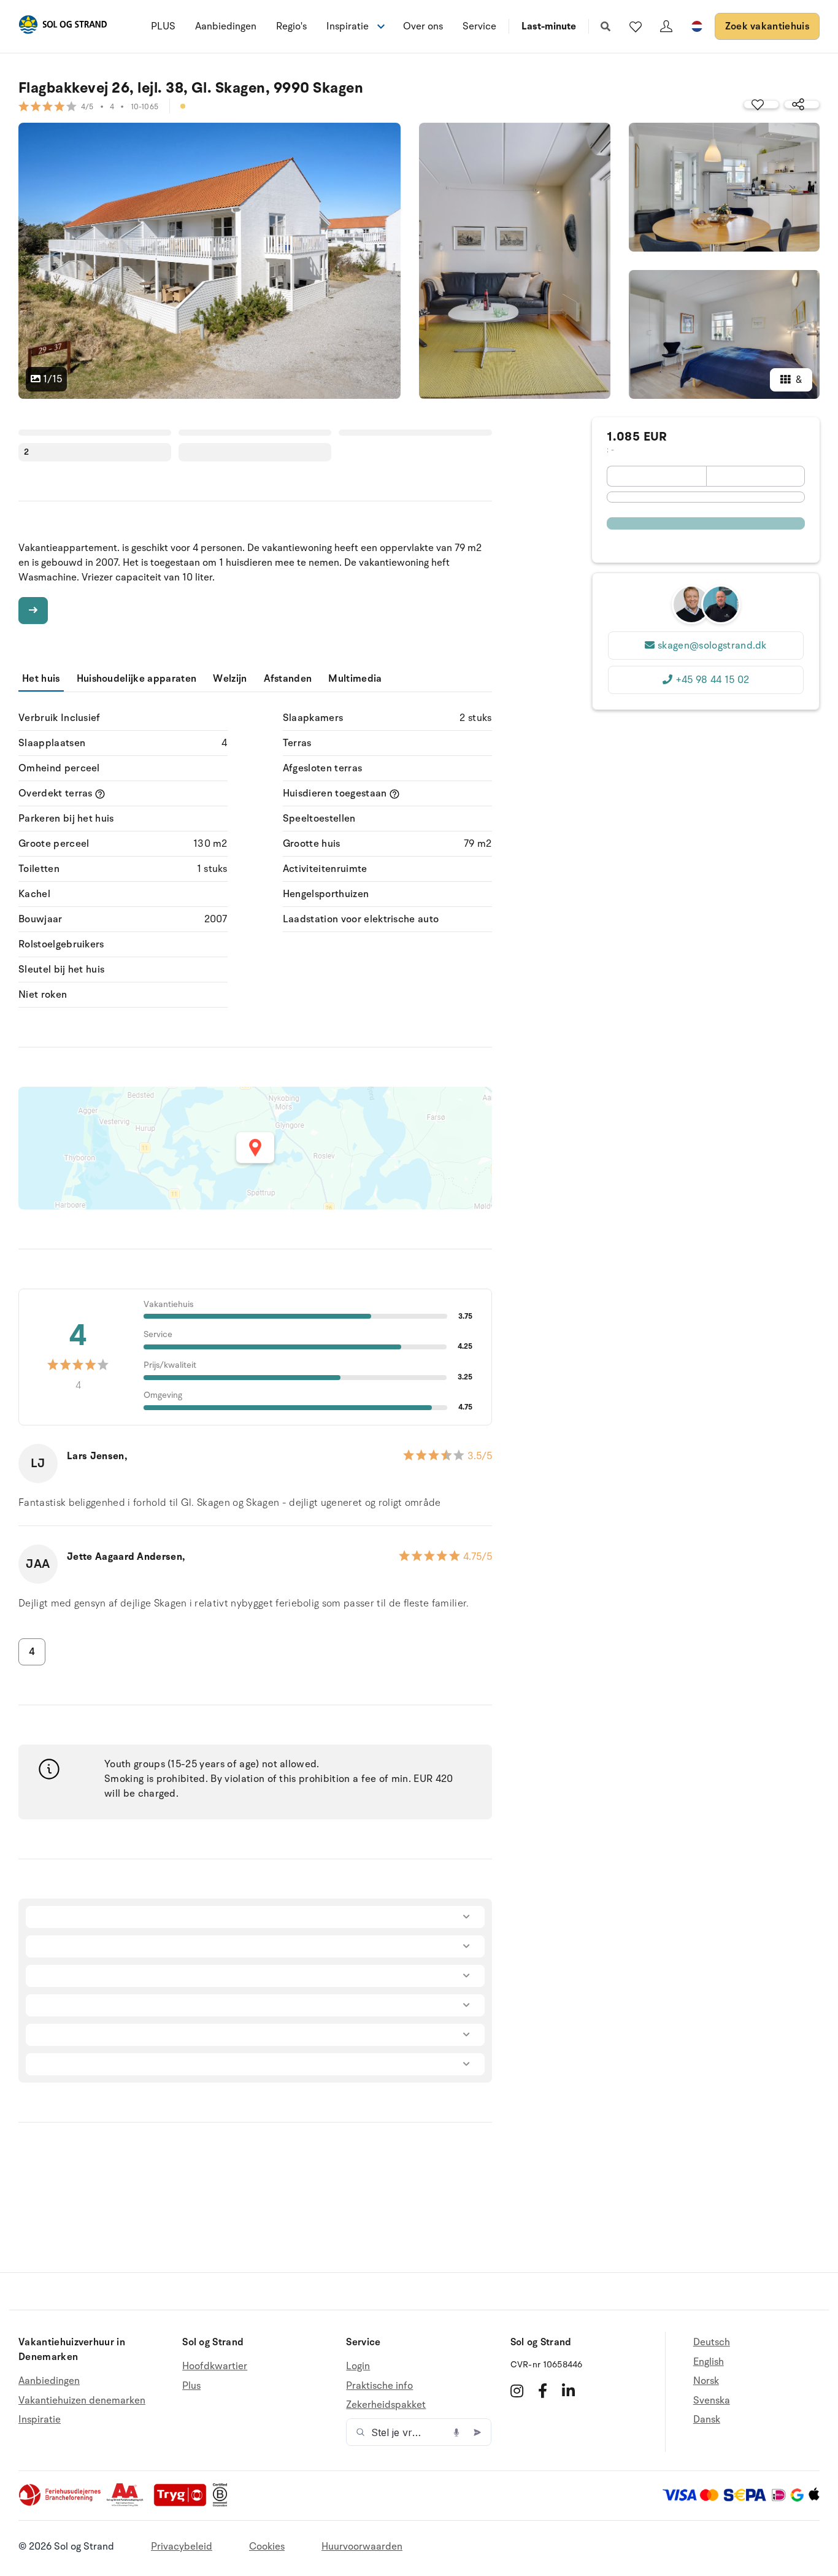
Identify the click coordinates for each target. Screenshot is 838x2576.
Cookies (267, 2547)
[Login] (666, 26)
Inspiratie (40, 2420)
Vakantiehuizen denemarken (82, 2401)
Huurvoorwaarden (362, 2547)
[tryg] (183, 2504)
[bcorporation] (223, 2504)
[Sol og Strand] (63, 27)
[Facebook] (543, 2391)
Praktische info (379, 2386)
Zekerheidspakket (386, 2405)
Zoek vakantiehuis (767, 26)
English (709, 2362)
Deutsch (712, 2343)
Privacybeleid (182, 2547)
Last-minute (549, 26)
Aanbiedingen (226, 26)
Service (479, 26)
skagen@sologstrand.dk (712, 646)
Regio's (291, 26)
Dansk (707, 2420)
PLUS (163, 26)
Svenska (712, 2401)
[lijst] (636, 26)
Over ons (423, 26)
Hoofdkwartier (215, 2366)
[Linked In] (568, 2391)
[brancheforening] (61, 2504)
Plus (191, 2386)
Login (358, 2366)
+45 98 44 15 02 (713, 680)
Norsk (706, 2381)
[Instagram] (517, 2391)
